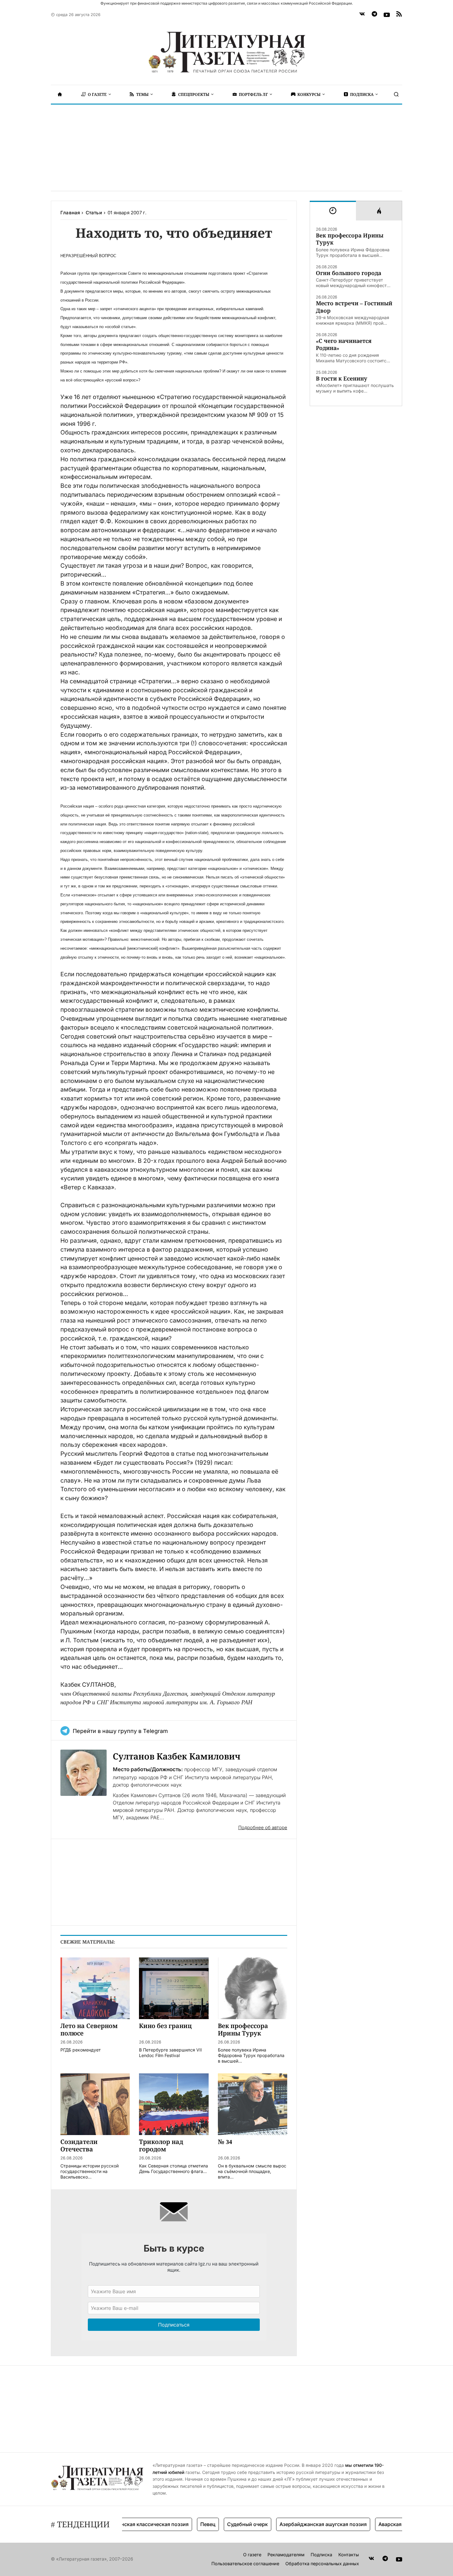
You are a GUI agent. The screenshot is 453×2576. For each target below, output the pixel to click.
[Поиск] (396, 94)
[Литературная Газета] (226, 52)
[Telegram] (374, 15)
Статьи (94, 213)
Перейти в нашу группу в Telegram (120, 1731)
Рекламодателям (286, 2555)
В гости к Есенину (342, 379)
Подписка (321, 2555)
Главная (70, 213)
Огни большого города (349, 273)
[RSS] (399, 15)
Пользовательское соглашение (245, 2564)
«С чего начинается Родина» (344, 344)
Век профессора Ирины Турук (350, 239)
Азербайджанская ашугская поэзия (294, 2524)
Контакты (349, 2555)
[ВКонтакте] (362, 15)
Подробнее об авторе (263, 1827)
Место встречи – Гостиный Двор (354, 307)
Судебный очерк (218, 2524)
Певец (179, 2524)
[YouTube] (387, 15)
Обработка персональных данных (322, 2564)
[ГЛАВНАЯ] (60, 94)
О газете (252, 2555)
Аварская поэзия (370, 2524)
